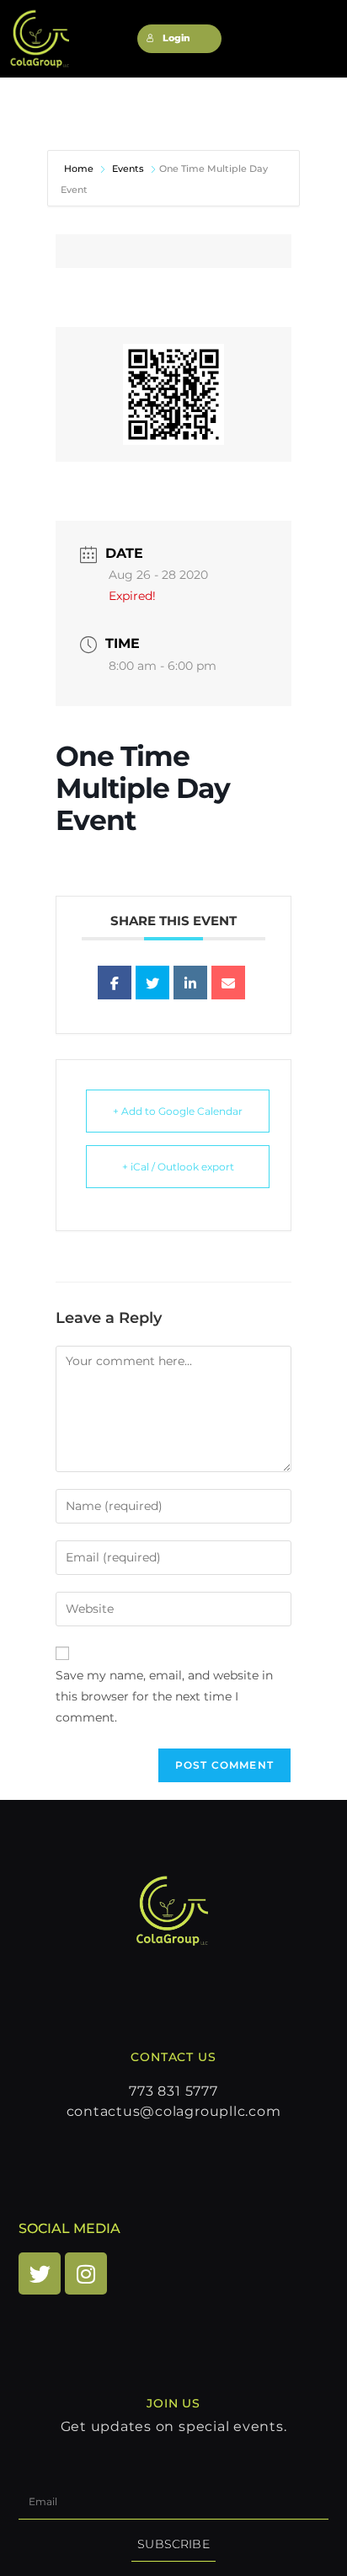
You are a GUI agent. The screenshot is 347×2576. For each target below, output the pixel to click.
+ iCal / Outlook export (178, 1167)
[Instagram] (86, 2273)
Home (80, 169)
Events (128, 169)
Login (176, 38)
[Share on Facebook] (115, 983)
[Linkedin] (190, 983)
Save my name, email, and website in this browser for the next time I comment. (164, 1696)
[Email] (228, 983)
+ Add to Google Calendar (178, 1111)
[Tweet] (152, 983)
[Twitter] (40, 2273)
